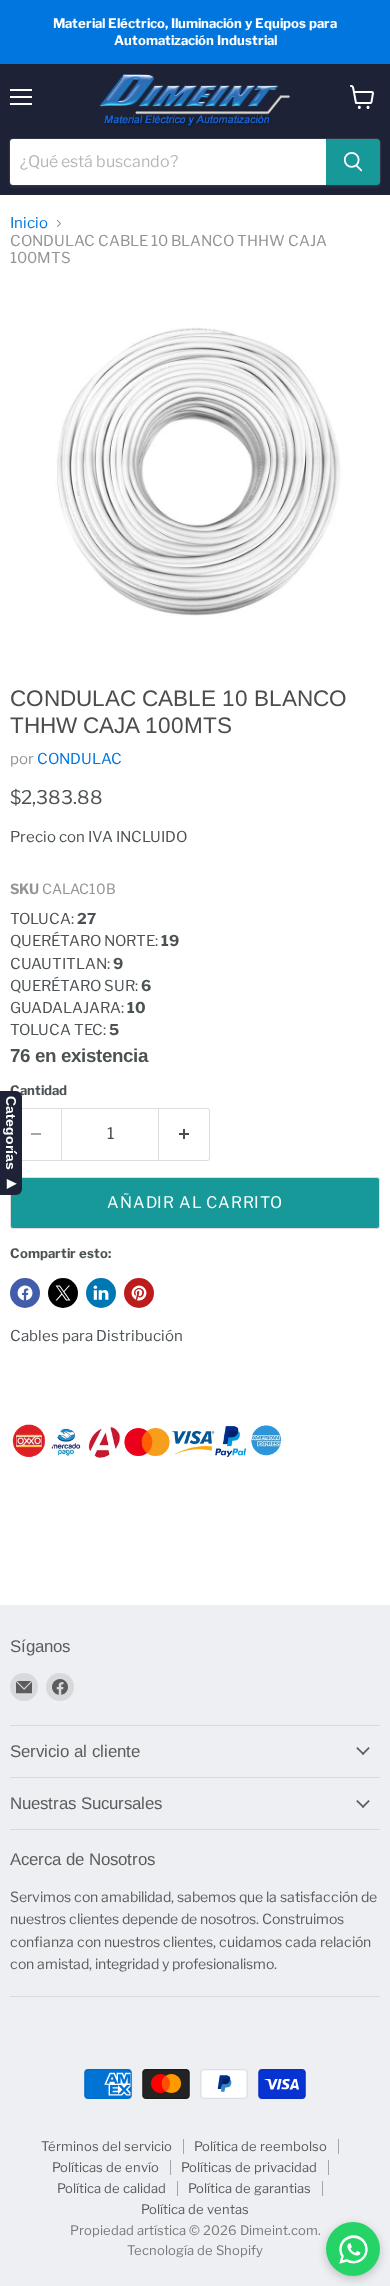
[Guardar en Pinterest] (139, 1293)
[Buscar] (353, 162)
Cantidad (38, 1090)
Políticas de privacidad (249, 2167)
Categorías (11, 1133)
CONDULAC (79, 759)
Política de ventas (195, 2209)
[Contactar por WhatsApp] (353, 2249)
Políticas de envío (105, 2167)
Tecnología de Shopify (195, 2250)
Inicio (29, 223)
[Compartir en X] (63, 1293)
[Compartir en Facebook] (25, 1293)
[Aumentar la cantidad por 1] (184, 1134)
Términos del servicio (106, 2146)
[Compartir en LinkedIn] (101, 1293)
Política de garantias (249, 2188)
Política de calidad (111, 2188)
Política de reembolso (260, 2146)
